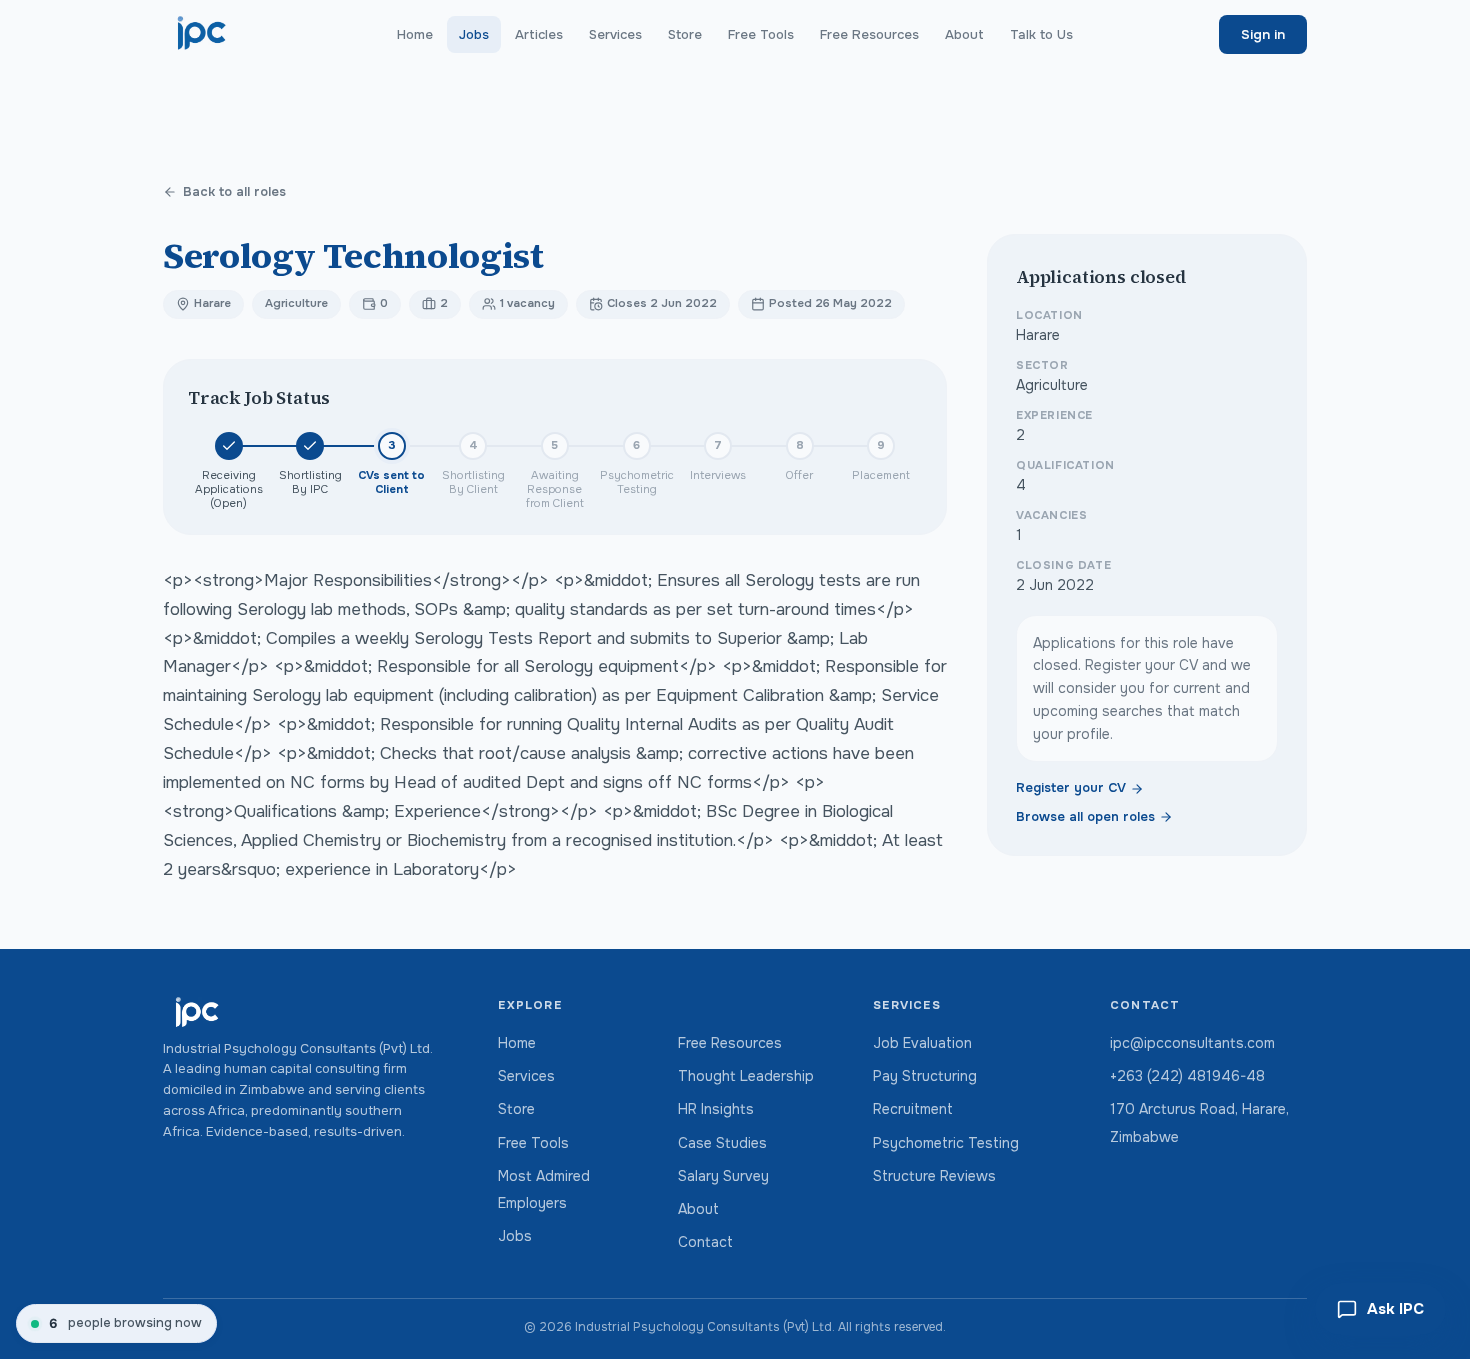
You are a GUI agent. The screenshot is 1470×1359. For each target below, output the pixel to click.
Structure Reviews (934, 1176)
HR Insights (716, 1109)
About (964, 34)
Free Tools (761, 34)
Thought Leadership (746, 1076)
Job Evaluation (922, 1043)
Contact (705, 1242)
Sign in (1263, 34)
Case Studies (722, 1143)
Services (615, 34)
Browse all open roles (1085, 817)
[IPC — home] (202, 34)
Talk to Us (1041, 34)
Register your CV (1071, 789)
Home (415, 34)
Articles (539, 34)
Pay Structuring (925, 1076)
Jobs (474, 34)
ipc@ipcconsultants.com (1192, 1043)
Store (685, 34)
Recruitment (913, 1109)
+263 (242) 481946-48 (1187, 1076)
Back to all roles (234, 192)
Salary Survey (723, 1176)
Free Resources (869, 34)
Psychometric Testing (946, 1143)
